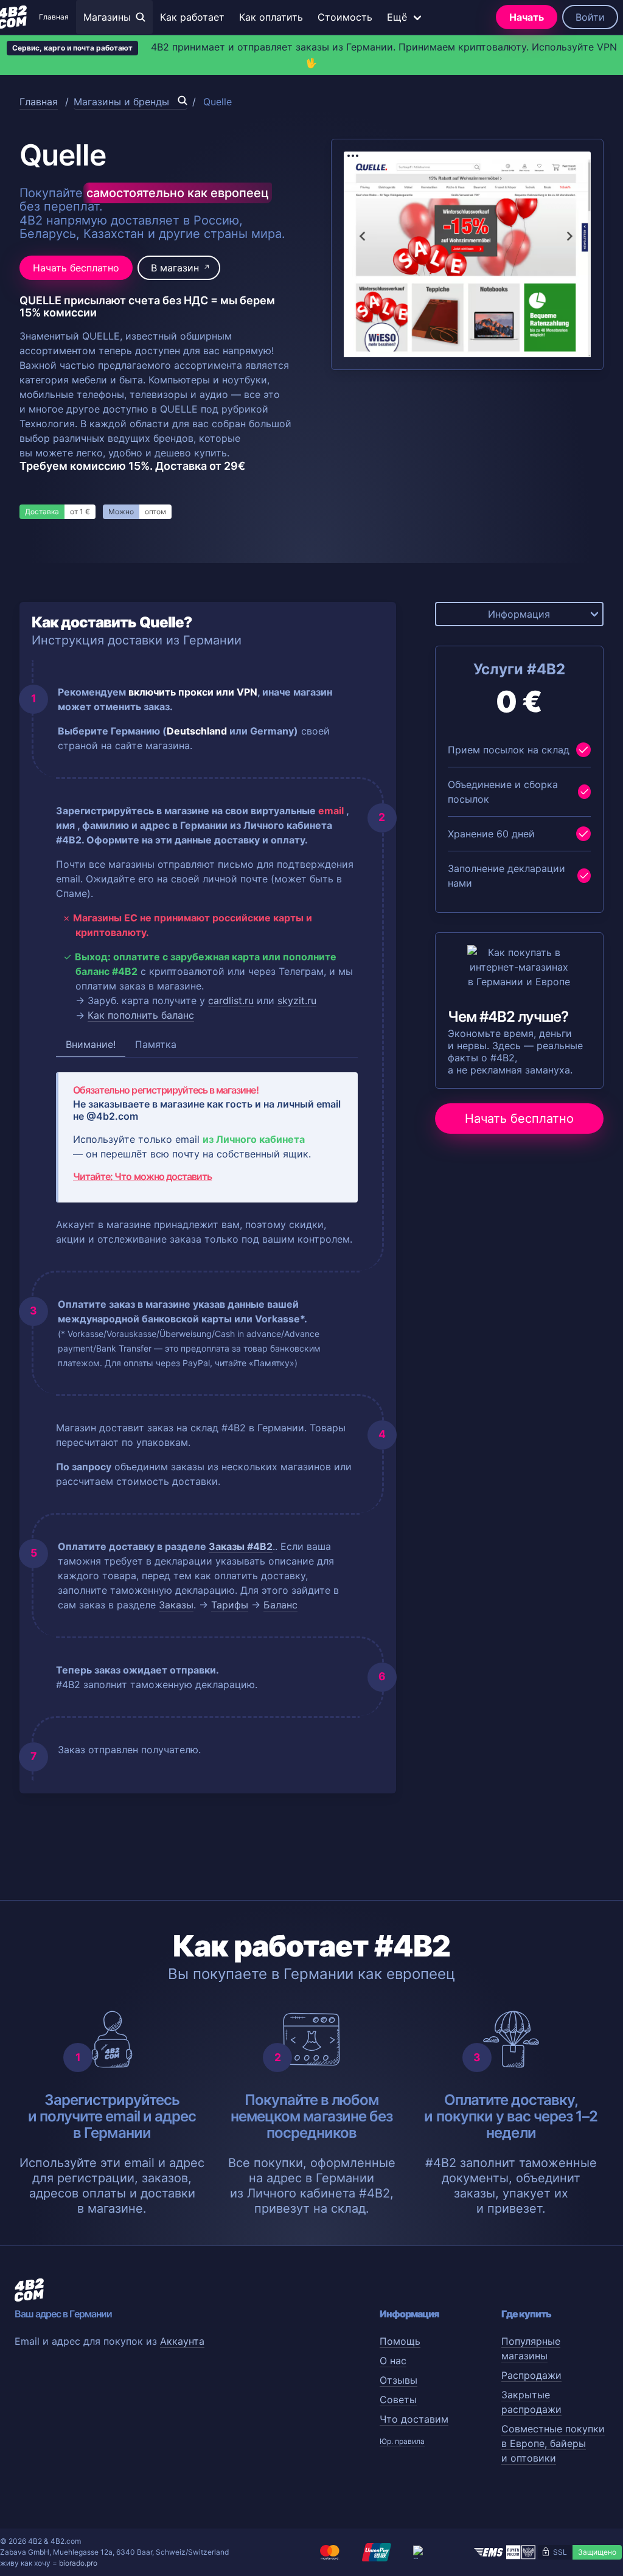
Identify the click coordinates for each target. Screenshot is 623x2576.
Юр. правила (402, 2441)
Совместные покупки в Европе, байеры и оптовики (553, 2443)
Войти (590, 17)
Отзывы (399, 2380)
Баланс (280, 1605)
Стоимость (345, 17)
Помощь (400, 2341)
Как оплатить (271, 17)
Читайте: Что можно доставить (142, 1176)
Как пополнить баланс (141, 1015)
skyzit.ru (297, 1000)
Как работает (192, 17)
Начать (527, 17)
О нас (393, 2361)
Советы (398, 2400)
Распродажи (531, 2375)
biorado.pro (78, 2563)
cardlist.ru (231, 1000)
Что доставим (414, 2419)
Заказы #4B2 (241, 1546)
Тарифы (230, 1605)
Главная (54, 17)
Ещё (397, 17)
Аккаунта (182, 2341)
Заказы (176, 1605)
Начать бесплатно (76, 268)
